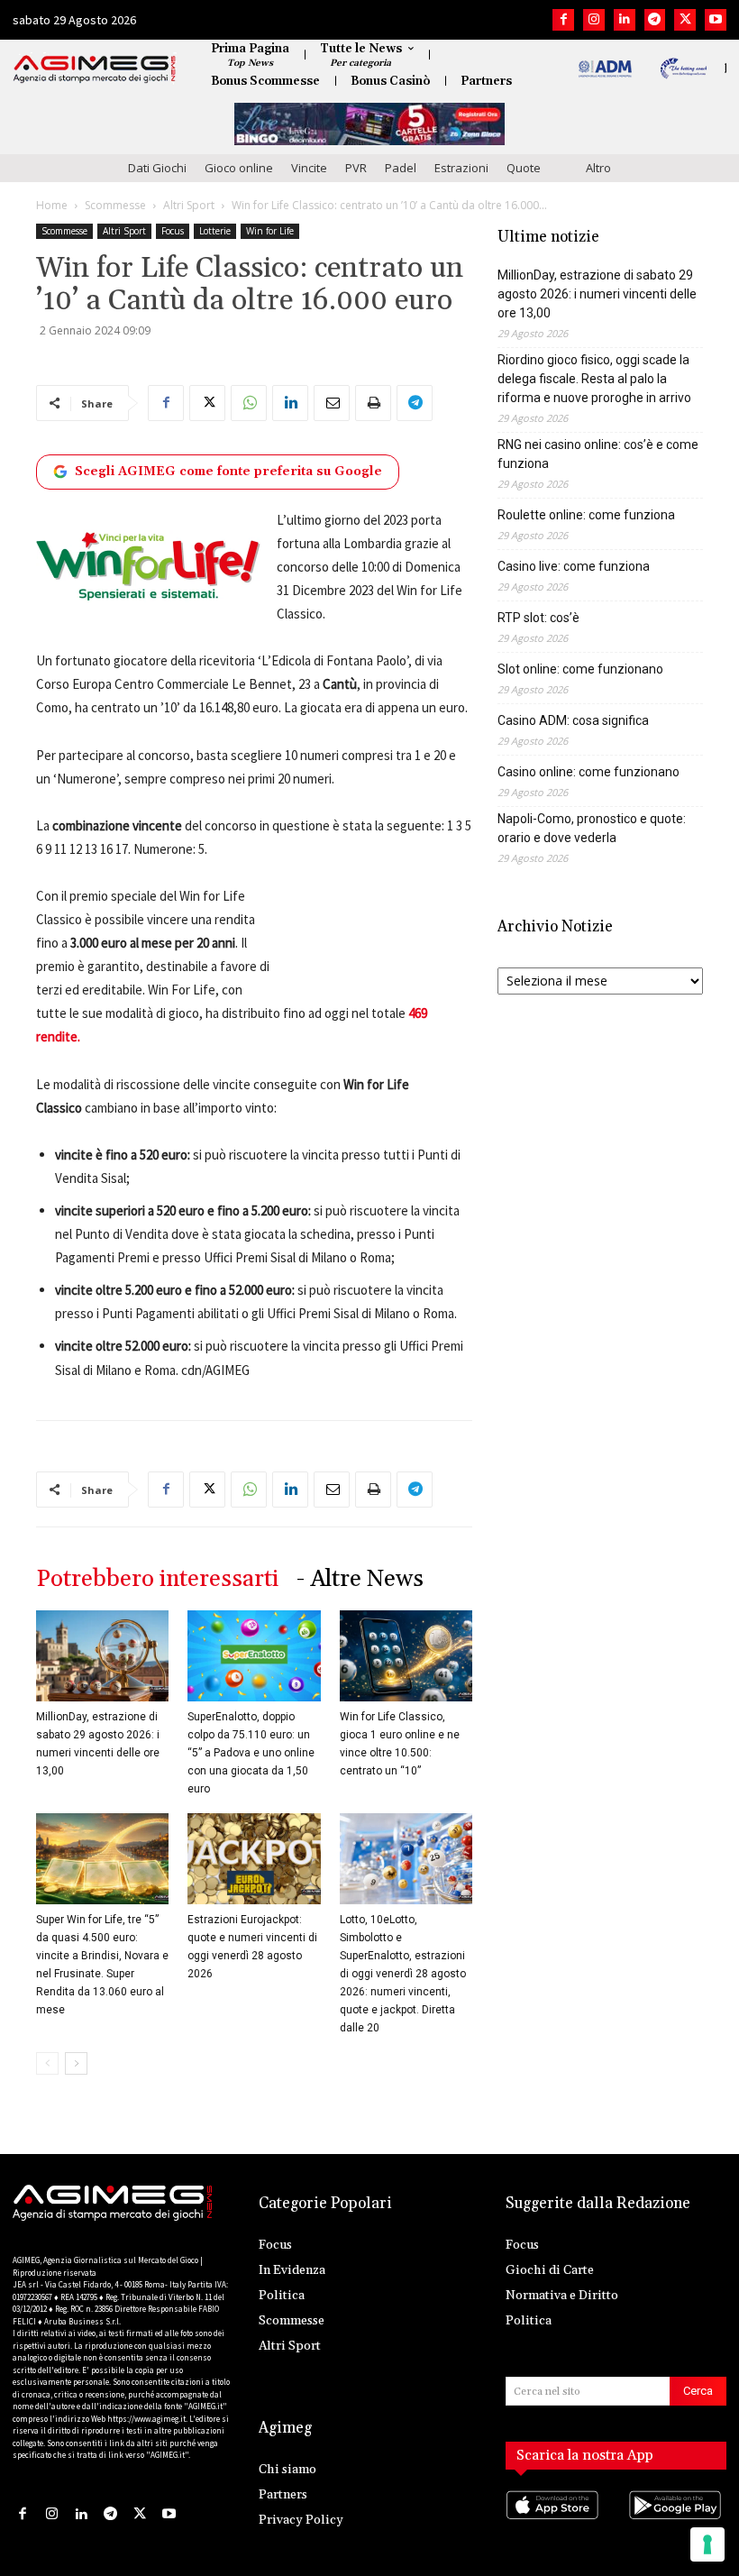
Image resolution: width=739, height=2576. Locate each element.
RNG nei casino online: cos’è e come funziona (598, 454)
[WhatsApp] (249, 403)
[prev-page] (47, 2063)
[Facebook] (563, 20)
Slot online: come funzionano (580, 669)
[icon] (555, 2522)
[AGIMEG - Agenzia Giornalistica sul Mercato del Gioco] (95, 69)
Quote (524, 168)
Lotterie (215, 231)
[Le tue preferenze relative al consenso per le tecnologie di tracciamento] (707, 2544)
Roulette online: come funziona (586, 515)
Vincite (309, 168)
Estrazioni (461, 168)
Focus (173, 231)
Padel (401, 168)
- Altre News (360, 1579)
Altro (598, 168)
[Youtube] (716, 20)
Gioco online (239, 168)
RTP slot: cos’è (538, 618)
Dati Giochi (157, 168)
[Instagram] (594, 20)
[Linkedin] (625, 20)
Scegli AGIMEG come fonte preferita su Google (228, 472)
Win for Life (270, 231)
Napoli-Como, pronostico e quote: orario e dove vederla (592, 828)
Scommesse (115, 205)
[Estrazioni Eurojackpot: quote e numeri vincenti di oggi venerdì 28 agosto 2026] (254, 1859)
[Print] (373, 403)
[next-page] (76, 2063)
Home (52, 205)
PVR (356, 168)
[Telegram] (655, 20)
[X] (685, 20)
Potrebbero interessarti (157, 1579)
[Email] (332, 403)
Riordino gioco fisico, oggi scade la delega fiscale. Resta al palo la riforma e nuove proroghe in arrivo (594, 379)
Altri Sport (189, 205)
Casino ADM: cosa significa (573, 720)
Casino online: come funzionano (588, 772)
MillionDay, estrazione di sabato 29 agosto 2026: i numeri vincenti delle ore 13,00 (597, 294)
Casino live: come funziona (574, 566)
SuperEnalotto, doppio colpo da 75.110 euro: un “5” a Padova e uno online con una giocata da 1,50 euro (251, 1753)
